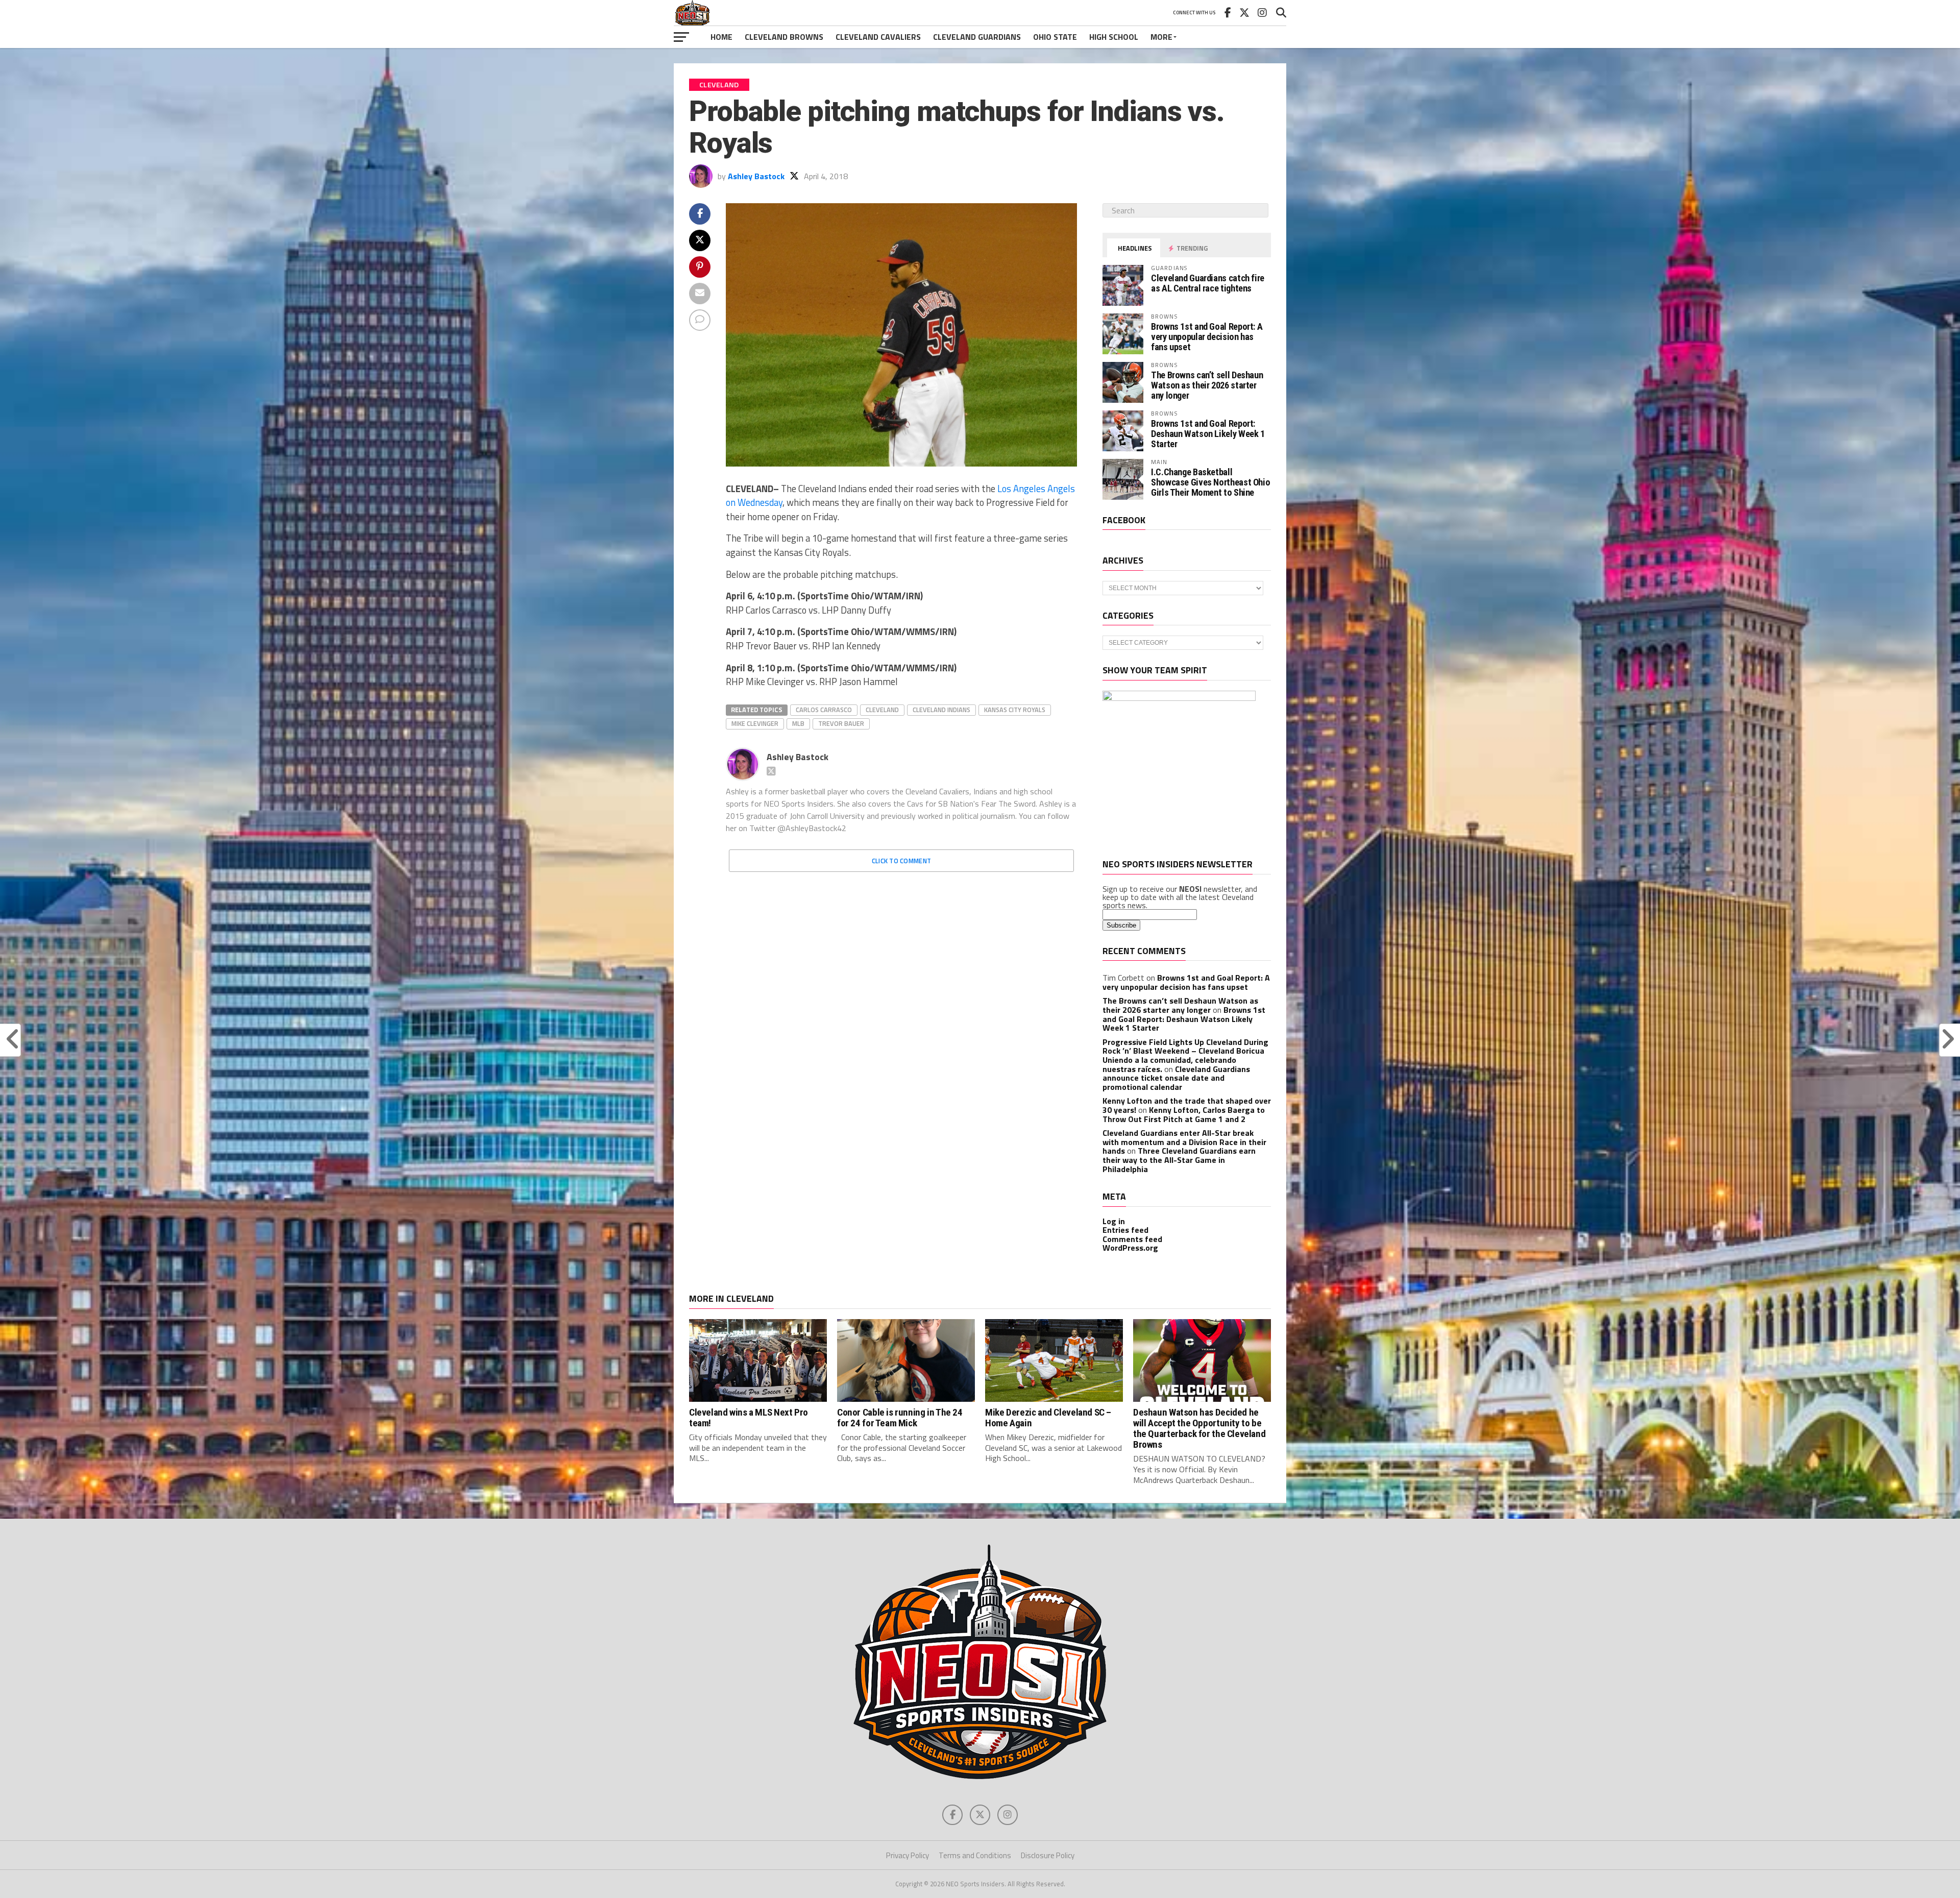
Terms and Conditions (975, 1855)
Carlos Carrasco (824, 710)
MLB (798, 723)
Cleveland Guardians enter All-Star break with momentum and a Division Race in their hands (1184, 1142)
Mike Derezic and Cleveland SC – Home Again (1048, 1418)
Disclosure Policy (1048, 1855)
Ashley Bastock (756, 176)
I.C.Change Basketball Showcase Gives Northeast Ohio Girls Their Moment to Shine (1210, 482)
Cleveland (882, 710)
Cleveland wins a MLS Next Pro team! (749, 1418)
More (1161, 37)
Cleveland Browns (784, 37)
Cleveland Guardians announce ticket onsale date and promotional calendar (1176, 1078)
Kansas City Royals (1015, 710)
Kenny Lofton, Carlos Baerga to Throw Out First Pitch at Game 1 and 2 (1184, 1114)
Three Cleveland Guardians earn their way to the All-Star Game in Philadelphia (1179, 1160)
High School (1114, 37)
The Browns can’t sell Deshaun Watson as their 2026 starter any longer (1207, 385)
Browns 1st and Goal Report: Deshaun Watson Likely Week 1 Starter (1208, 434)
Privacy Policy (908, 1855)
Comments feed (1132, 1239)
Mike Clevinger (755, 723)
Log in (1114, 1221)
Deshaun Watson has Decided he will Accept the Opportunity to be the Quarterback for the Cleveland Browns (1199, 1428)
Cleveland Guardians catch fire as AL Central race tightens (1208, 283)
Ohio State (1055, 37)
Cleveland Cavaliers (878, 37)
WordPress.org (1130, 1248)
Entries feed (1125, 1230)
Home (721, 37)
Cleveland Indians (941, 710)
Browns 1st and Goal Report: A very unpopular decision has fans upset (1207, 337)
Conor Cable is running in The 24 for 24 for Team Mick (900, 1418)
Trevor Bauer (841, 723)
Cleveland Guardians (977, 37)
